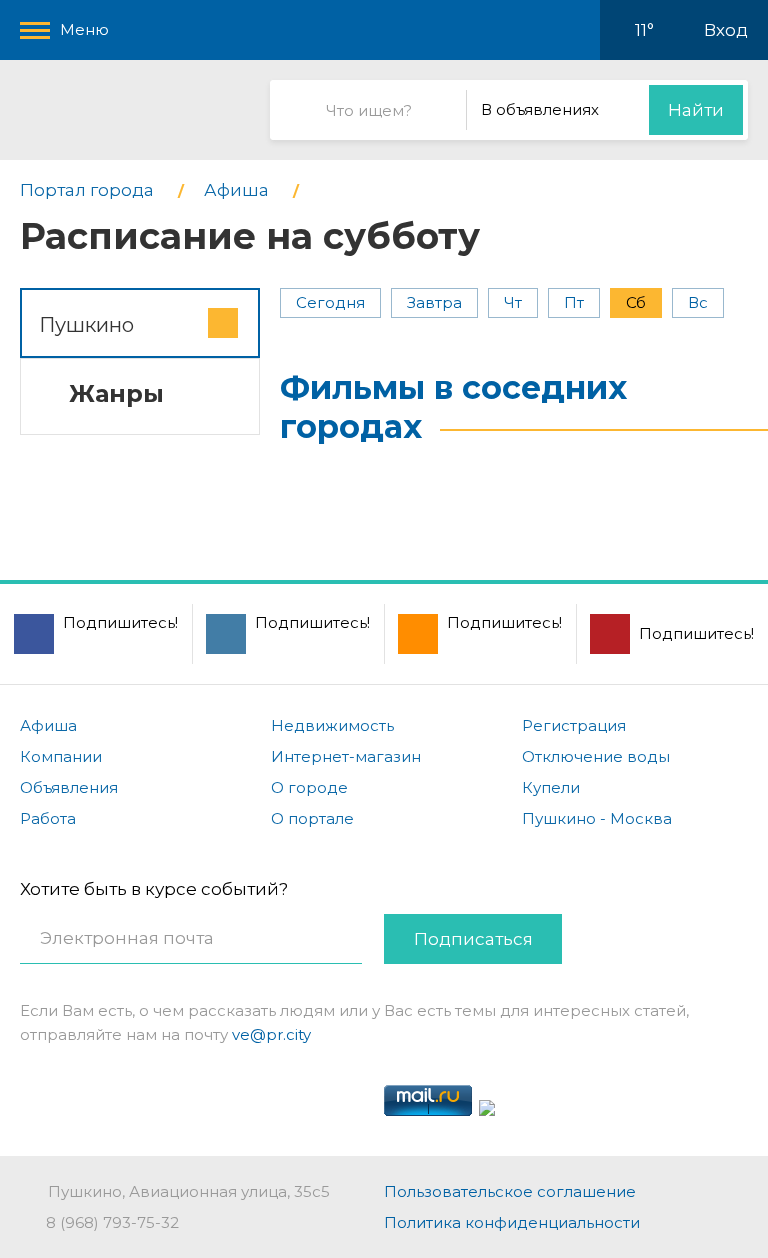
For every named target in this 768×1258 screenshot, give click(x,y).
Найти (696, 110)
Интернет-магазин (346, 756)
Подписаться (473, 939)
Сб (636, 302)
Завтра (434, 302)
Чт (513, 302)
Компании (61, 756)
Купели (551, 787)
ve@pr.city (271, 1034)
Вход (726, 30)
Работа (48, 818)
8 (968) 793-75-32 (112, 1222)
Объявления (69, 787)
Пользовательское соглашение (510, 1191)
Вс (698, 302)
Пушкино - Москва (597, 818)
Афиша (48, 725)
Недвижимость (332, 725)
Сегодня (330, 302)
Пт (574, 302)
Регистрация (574, 725)
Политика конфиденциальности (512, 1222)
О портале (312, 818)
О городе (309, 787)
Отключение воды (596, 756)
